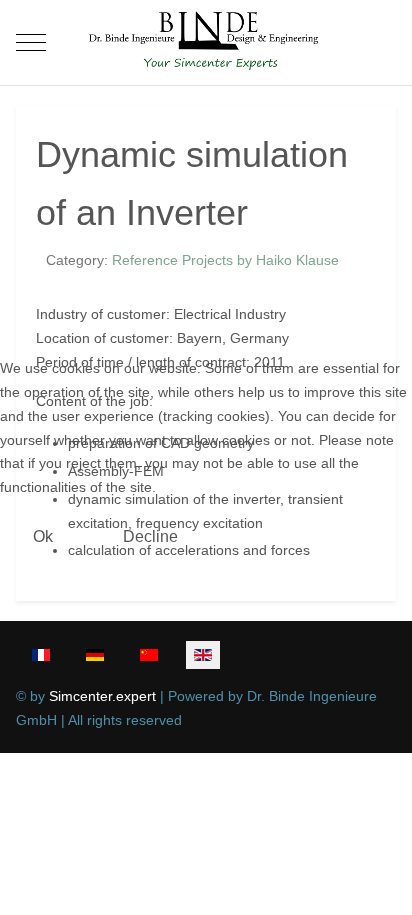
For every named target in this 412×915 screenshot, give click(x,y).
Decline (150, 536)
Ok (43, 536)
